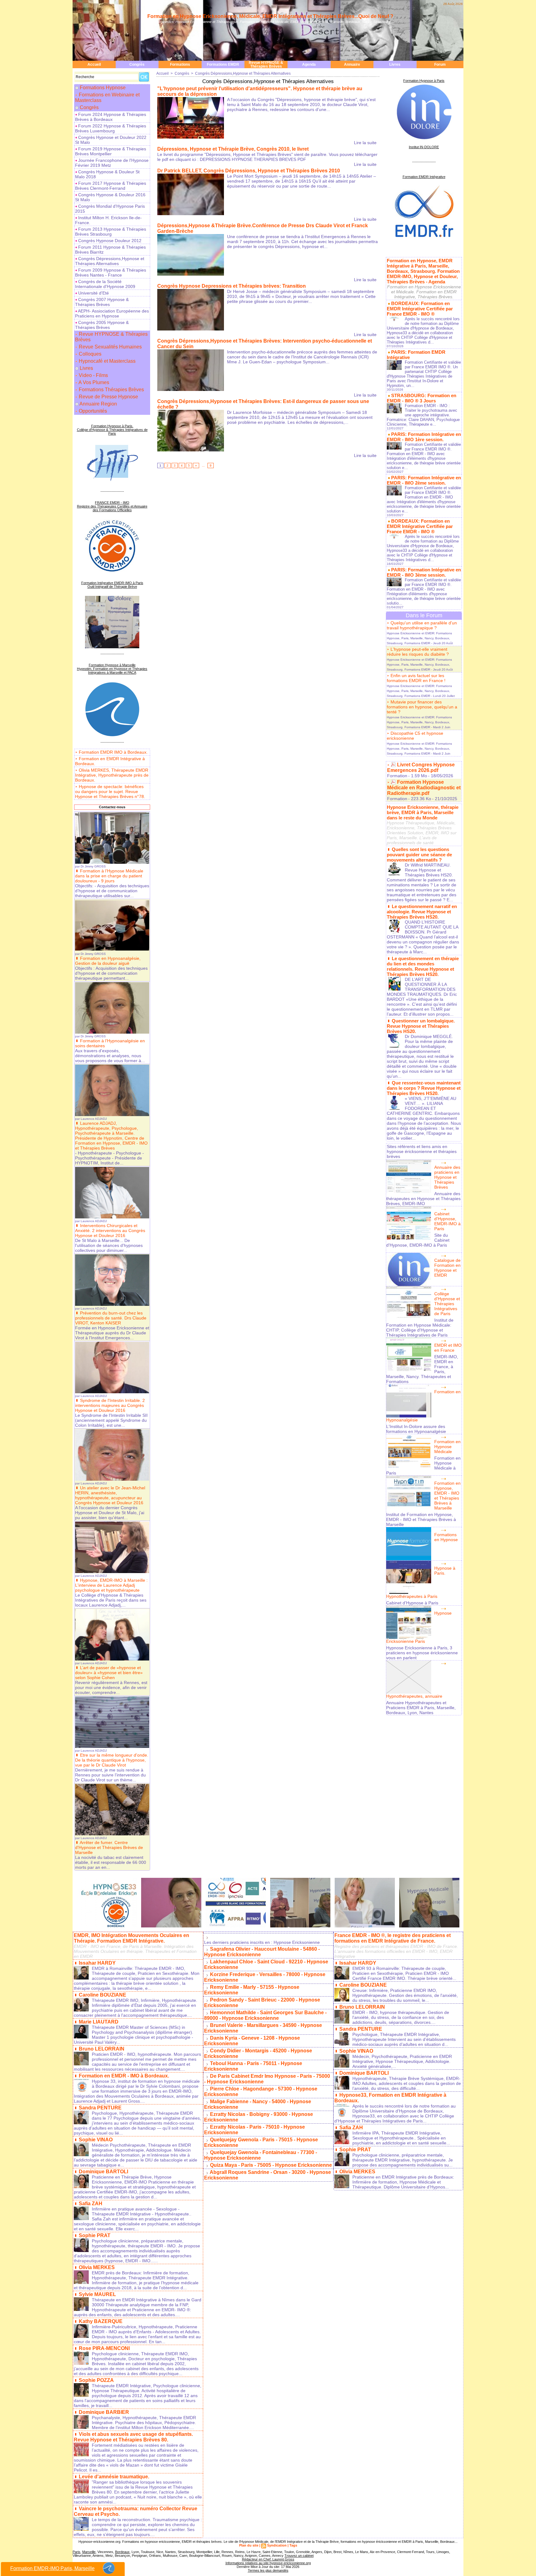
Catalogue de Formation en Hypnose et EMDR (447, 1268)
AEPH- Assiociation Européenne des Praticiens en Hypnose (112, 313)
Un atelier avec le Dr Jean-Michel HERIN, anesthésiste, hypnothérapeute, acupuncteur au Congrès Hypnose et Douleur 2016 (110, 1495)
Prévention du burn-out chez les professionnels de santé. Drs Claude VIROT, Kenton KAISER (111, 1318)
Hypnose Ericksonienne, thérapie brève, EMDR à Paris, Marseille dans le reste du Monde (423, 812)
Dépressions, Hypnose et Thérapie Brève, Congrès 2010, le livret (233, 149)
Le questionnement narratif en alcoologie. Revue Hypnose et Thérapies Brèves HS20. (422, 912)
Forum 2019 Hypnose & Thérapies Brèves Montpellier (111, 151)
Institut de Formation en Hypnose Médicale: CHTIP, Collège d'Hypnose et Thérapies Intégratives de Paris (420, 1328)
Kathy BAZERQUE (101, 2321)
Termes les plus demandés (268, 2570)
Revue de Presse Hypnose (108, 397)
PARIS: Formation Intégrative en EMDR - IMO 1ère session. (424, 437)
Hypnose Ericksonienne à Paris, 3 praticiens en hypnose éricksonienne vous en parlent (422, 1653)
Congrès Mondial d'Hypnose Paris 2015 (110, 209)
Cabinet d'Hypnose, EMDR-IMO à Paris (447, 1221)
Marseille (89, 2552)
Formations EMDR (223, 64)
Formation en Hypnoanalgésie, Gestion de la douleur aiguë (108, 961)
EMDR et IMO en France (448, 1348)
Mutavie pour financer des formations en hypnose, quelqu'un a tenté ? (422, 707)
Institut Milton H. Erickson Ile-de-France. (108, 220)
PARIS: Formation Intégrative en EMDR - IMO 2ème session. (424, 480)
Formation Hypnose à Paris (424, 81)
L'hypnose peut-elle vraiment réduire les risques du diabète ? (418, 652)
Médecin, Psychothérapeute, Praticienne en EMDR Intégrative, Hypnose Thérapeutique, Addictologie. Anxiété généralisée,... (402, 2061)
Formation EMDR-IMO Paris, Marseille (52, 2568)
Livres (395, 64)
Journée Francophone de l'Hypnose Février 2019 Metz (112, 163)
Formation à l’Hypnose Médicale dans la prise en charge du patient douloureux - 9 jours (109, 876)
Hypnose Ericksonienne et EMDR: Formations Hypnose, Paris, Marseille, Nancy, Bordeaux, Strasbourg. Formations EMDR (419, 638)
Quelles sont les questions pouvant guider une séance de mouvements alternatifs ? (419, 855)
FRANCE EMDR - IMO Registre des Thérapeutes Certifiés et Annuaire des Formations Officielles (112, 506)
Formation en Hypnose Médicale (447, 1447)
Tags (293, 2545)
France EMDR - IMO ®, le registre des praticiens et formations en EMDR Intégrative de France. (393, 1938)
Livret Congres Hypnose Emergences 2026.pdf (421, 767)
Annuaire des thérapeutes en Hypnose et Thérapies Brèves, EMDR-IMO (423, 1199)
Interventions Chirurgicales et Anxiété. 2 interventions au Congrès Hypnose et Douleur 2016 (110, 1230)
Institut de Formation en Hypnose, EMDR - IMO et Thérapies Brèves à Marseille (421, 1519)
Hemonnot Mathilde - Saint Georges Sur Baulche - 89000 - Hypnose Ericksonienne (265, 2015)
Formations (180, 64)
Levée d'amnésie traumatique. (114, 2477)
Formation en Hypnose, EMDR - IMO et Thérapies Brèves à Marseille (447, 1496)
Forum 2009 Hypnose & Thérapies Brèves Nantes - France (111, 273)
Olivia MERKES (97, 2267)
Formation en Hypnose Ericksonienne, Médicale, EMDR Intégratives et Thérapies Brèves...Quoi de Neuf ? (270, 16)
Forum (440, 64)
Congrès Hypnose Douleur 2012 (109, 241)
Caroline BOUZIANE (103, 1995)
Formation (397, 776)
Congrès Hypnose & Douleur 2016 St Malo (110, 197)
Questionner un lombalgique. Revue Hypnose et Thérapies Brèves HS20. (421, 1026)
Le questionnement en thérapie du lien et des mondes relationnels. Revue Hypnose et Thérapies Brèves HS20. (423, 966)
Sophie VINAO (96, 2140)
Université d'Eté (93, 293)
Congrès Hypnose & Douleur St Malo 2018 (107, 174)
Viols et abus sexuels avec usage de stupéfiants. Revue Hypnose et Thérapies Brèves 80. (133, 2437)
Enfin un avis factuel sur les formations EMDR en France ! (416, 678)
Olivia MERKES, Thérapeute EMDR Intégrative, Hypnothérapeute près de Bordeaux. (112, 775)
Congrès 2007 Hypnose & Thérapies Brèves (102, 302)
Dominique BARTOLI (103, 2172)
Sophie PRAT (95, 2235)
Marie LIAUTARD (99, 2022)
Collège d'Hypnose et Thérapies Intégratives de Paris (447, 1304)
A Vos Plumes (93, 382)
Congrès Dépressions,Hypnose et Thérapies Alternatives (110, 261)
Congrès (137, 64)
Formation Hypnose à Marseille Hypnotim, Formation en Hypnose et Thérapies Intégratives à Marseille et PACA (112, 669)
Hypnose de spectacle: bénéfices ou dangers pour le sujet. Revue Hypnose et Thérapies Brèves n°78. (110, 791)
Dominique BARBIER (104, 2412)
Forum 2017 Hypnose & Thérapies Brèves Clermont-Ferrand (111, 186)
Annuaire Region (98, 404)
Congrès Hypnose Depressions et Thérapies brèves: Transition (232, 286)
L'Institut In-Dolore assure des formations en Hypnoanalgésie (416, 1429)
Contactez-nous (112, 807)
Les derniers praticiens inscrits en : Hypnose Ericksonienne (262, 1942)
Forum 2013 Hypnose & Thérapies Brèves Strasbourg (111, 232)
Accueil (94, 64)
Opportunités (92, 411)
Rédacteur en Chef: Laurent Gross (268, 2559)
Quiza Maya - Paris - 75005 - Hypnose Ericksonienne (271, 2165)
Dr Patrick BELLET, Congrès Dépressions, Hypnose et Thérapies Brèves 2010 (249, 171)
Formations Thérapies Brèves (111, 390)
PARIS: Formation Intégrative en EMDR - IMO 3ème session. (424, 572)
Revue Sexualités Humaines (110, 347)
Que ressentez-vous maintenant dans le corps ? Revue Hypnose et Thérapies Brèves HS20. (424, 1088)
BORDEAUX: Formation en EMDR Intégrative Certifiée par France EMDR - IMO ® (420, 309)
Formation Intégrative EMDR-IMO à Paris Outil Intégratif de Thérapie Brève (112, 585)
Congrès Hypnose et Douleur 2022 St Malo (111, 140)
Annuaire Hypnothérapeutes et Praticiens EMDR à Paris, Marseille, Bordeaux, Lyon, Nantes (421, 1708)
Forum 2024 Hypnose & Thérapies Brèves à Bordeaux (111, 117)
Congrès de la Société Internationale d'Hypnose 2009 (105, 284)
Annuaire (352, 64)
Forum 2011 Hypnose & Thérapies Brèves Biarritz (110, 250)
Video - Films (93, 375)
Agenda (309, 64)
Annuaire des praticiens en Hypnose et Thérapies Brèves (447, 1177)
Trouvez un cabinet (299, 2556)
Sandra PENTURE (100, 2108)
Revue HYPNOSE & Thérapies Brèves (266, 64)
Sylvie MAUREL (97, 2294)
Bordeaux (122, 2552)
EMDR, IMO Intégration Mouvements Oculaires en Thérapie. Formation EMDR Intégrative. (132, 1938)
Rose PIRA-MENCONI (104, 2348)
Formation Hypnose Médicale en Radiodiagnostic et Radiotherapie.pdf (424, 788)
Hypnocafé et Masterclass (107, 361)
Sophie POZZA (96, 2380)
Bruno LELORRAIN (102, 2049)
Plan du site (249, 2545)
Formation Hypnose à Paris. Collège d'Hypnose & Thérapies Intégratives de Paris (112, 430)
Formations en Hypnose (446, 1537)
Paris (76, 2552)
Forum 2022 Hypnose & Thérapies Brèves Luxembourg (111, 128)
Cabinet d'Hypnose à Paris (412, 1603)
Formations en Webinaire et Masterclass (107, 98)
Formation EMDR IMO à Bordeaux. (113, 752)
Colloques (89, 354)
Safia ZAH (91, 2204)
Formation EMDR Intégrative (424, 177)
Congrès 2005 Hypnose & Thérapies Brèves (102, 325)
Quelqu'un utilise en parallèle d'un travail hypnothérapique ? (422, 625)
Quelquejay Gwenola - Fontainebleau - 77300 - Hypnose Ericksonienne (261, 2155)
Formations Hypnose (103, 88)
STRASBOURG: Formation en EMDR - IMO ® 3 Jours (422, 398)
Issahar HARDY (97, 1963)
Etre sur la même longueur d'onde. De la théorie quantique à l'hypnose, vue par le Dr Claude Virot (112, 1760)
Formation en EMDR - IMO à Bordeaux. (124, 2076)
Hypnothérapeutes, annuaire (414, 1696)
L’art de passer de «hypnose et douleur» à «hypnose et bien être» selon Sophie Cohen (109, 1673)
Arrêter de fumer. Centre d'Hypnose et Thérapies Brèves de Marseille (109, 1847)
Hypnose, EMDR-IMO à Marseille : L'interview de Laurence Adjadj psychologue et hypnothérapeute (111, 1585)
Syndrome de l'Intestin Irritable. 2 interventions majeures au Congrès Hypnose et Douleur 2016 (110, 1405)
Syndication (277, 2545)
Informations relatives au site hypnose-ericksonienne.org (268, 2563)
